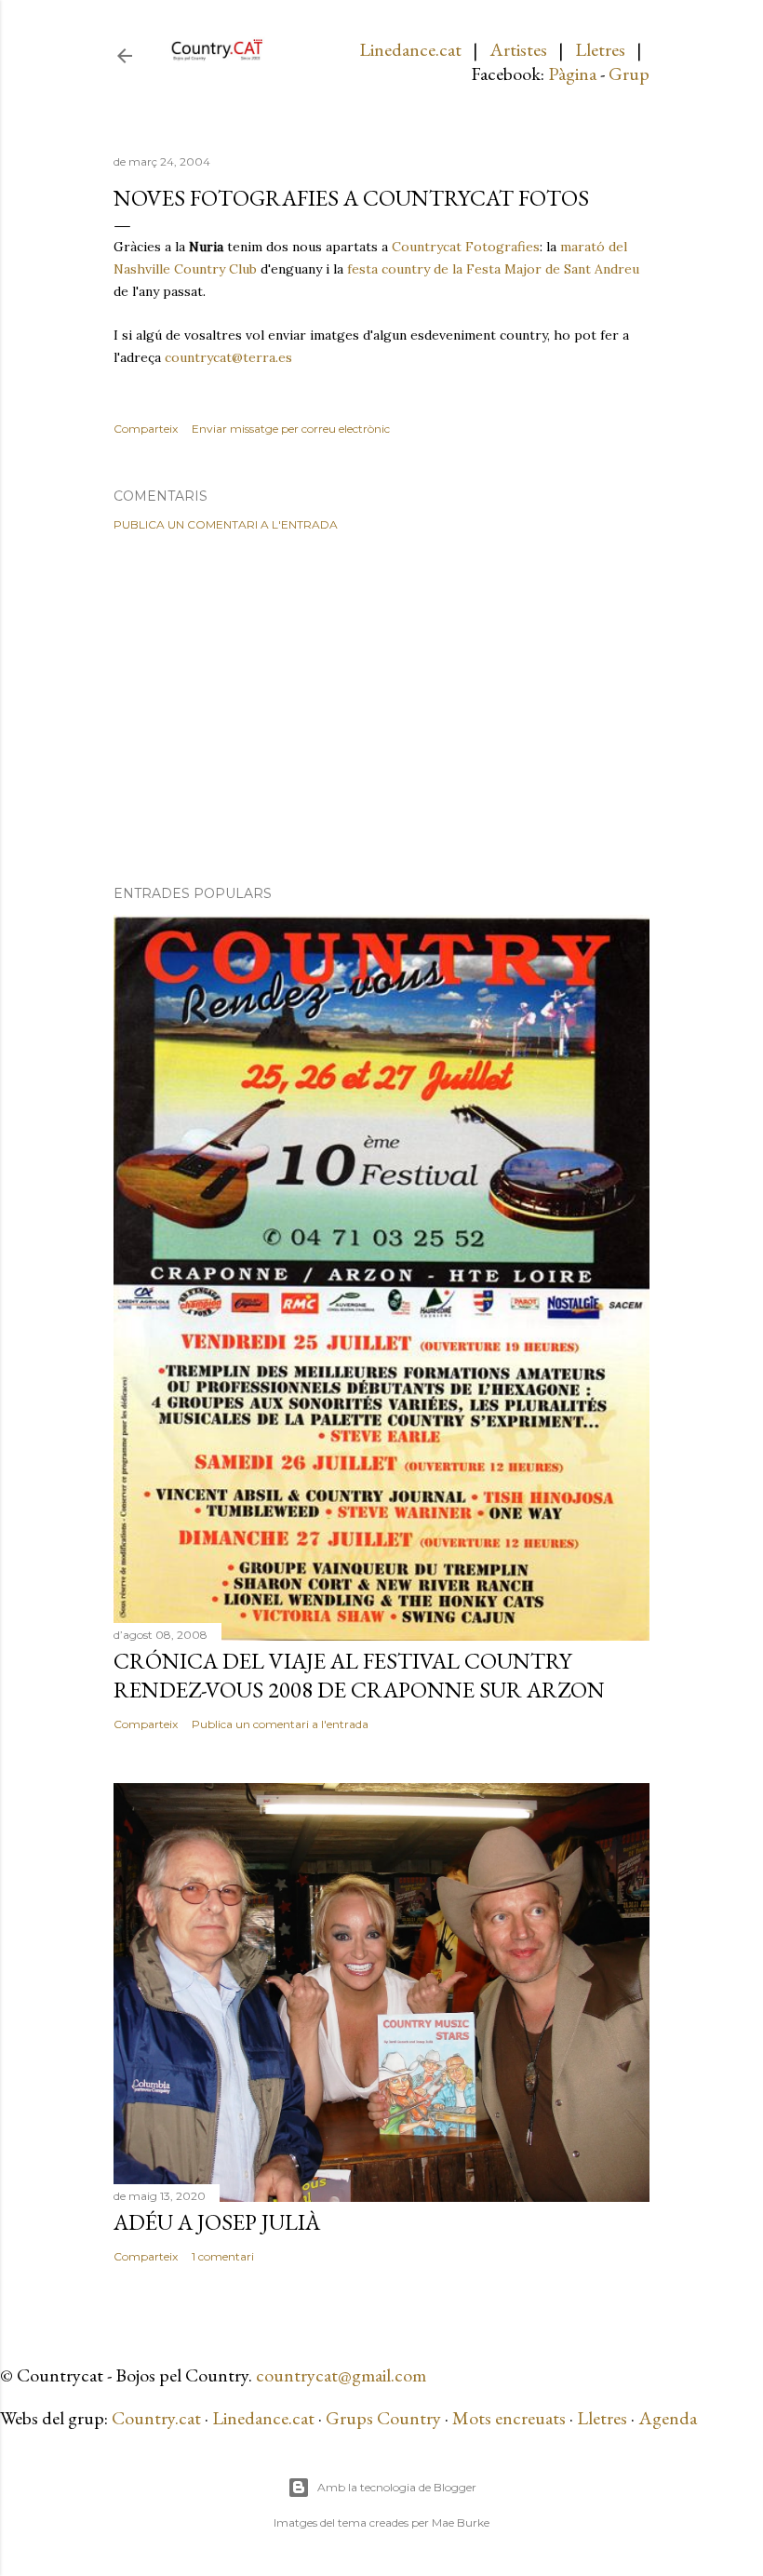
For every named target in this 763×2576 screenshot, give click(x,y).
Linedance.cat (410, 49)
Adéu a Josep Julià (217, 2222)
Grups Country (385, 2418)
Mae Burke (461, 2522)
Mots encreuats (509, 2418)
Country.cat (156, 2418)
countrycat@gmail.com (341, 2375)
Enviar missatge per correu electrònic (291, 429)
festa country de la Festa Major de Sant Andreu (493, 269)
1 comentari (223, 2256)
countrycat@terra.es (228, 357)
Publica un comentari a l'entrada (226, 524)
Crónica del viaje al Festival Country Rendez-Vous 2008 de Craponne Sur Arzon (359, 1675)
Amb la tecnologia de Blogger (397, 2487)
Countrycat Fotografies (466, 247)
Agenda (668, 2418)
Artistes (518, 49)
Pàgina (572, 74)
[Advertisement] (381, 708)
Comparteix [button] (146, 429)
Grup (629, 74)
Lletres (600, 49)
